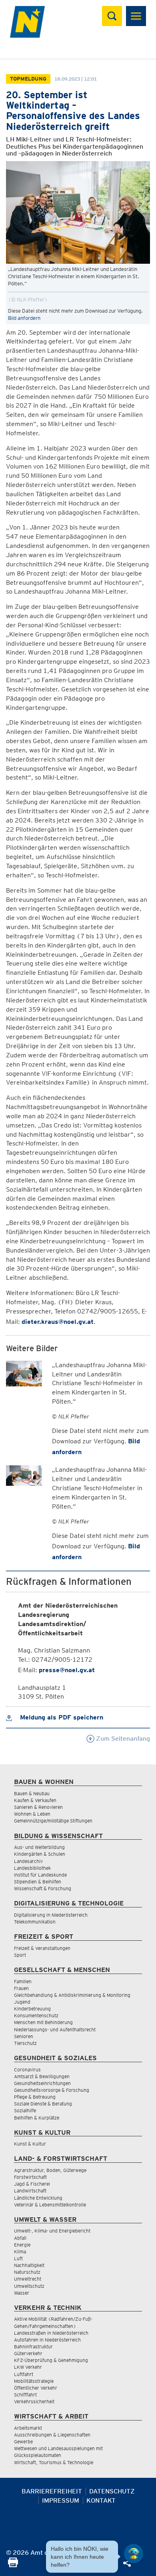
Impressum (61, 2500)
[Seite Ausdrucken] (13, 2565)
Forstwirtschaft (30, 2177)
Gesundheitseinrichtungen (42, 2083)
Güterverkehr (28, 2353)
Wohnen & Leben (32, 1814)
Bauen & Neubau (32, 1793)
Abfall (20, 2238)
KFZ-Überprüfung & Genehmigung (51, 2360)
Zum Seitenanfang (122, 1739)
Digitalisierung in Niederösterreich (51, 1915)
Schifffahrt (25, 2395)
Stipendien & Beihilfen (38, 1882)
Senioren (24, 2036)
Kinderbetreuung (32, 2009)
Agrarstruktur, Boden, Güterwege (50, 2170)
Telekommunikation (35, 1922)
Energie (22, 2245)
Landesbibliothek (32, 1868)
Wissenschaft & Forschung (43, 1888)
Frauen (21, 1988)
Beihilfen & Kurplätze (37, 2118)
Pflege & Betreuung (35, 2097)
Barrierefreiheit (52, 2491)
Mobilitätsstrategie (34, 2381)
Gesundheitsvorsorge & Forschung (52, 2090)
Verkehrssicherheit (34, 2401)
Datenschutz (112, 2491)
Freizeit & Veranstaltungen (42, 1948)
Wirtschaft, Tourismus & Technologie (54, 2462)
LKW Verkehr (28, 2367)
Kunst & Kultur (30, 2144)
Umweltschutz (29, 2286)
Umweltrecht (28, 2279)
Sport (20, 1955)
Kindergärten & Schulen (40, 1854)
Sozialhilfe (25, 2110)
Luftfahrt (24, 2374)
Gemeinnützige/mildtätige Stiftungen (53, 1821)
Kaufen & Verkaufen (35, 1800)
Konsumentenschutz (36, 2015)
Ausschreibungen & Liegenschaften (52, 2435)
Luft (18, 2258)
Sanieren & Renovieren (38, 1807)
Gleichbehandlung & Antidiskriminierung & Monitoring (72, 1995)
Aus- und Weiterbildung (39, 1847)
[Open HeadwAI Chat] (134, 2554)
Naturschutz (27, 2272)
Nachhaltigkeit (29, 2265)
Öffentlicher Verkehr (36, 2388)
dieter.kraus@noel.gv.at (58, 1322)
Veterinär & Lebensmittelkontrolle (50, 2205)
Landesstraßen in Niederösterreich (51, 2333)
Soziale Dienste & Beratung (43, 2104)
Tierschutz (25, 2043)
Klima (20, 2252)
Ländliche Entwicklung (38, 2198)
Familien (23, 1981)
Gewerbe (23, 2442)
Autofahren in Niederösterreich (47, 2340)
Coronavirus (27, 2070)
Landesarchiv (28, 1861)
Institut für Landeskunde (40, 1875)
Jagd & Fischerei (32, 2184)
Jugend (22, 2002)
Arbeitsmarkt (28, 2428)
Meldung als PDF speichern (61, 1717)
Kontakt (101, 2500)
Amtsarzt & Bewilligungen (42, 2076)
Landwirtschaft (30, 2191)
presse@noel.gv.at (67, 1670)
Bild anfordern (24, 318)
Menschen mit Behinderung (43, 2022)
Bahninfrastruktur (33, 2347)
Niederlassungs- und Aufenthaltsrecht (55, 2029)
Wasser (22, 2293)
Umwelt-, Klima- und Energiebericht (52, 2231)
